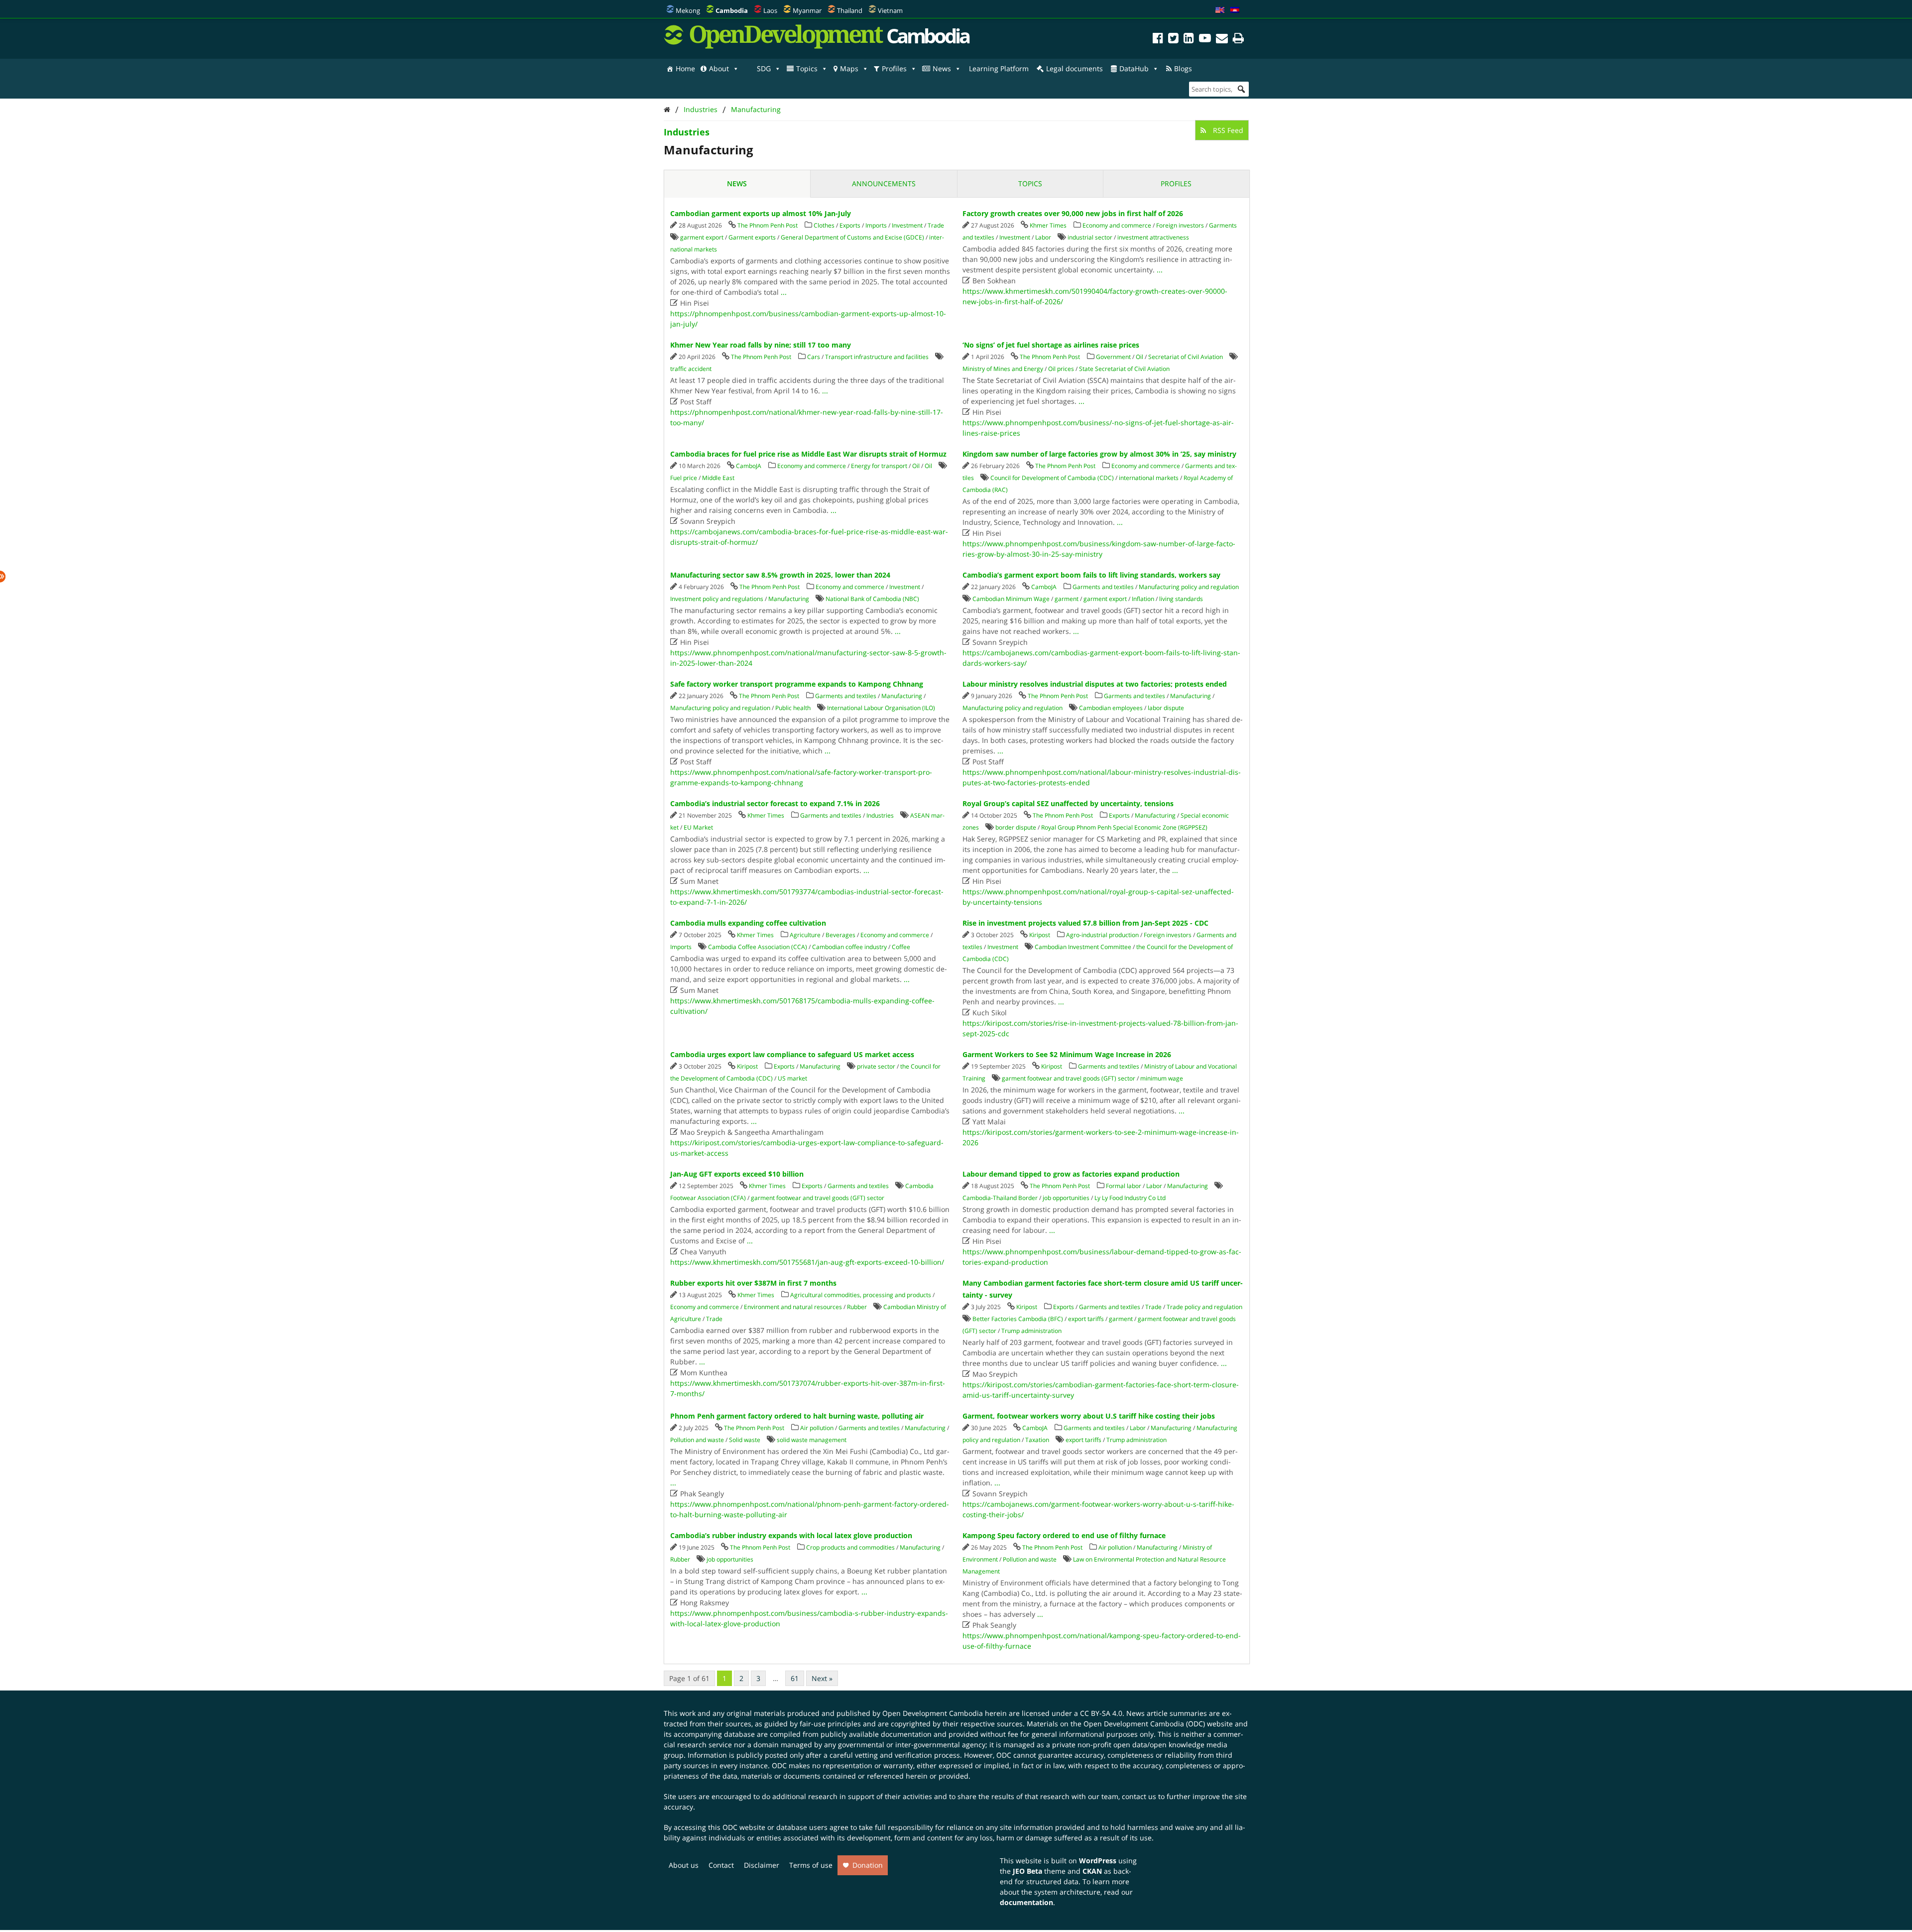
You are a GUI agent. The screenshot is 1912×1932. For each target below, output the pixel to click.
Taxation (1037, 1440)
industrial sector (1090, 237)
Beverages (840, 935)
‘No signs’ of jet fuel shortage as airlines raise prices (1051, 345)
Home (685, 68)
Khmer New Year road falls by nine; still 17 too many (761, 345)
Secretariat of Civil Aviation (1186, 357)
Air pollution (817, 1428)
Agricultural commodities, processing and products (861, 1295)
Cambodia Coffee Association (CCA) (758, 947)
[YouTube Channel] (1205, 40)
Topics (807, 68)
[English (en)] (1220, 10)
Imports (876, 225)
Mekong (688, 10)
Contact (721, 1865)
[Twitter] (1173, 40)
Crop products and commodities (850, 1547)
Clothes (824, 225)
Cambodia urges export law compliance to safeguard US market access (792, 1054)
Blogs (1183, 68)
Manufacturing (756, 109)
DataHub (1134, 68)
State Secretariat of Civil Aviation (1124, 369)
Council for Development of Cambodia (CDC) (1052, 478)
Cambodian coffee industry (849, 947)
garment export (702, 237)
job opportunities (1066, 1198)
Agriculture (805, 935)
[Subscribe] (1222, 40)
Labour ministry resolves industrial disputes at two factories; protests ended (1095, 684)
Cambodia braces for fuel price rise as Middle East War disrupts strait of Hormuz (808, 454)
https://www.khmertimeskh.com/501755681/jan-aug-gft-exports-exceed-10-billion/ (807, 1262)
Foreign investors (1180, 225)
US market (792, 1078)
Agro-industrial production (1102, 935)
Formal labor (1124, 1186)
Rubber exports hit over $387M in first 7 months (753, 1283)
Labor (1043, 237)
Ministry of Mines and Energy (1003, 369)
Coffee (901, 947)
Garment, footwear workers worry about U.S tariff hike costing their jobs (1089, 1416)
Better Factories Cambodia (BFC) (1018, 1319)
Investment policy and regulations (717, 599)
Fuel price (684, 478)
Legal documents (1075, 68)
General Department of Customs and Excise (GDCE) (852, 237)
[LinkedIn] (1189, 40)
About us (684, 1865)
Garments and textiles (1103, 587)
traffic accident (691, 369)
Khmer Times (1048, 225)
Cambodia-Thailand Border (1000, 1198)
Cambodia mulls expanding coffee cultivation (748, 923)
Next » (822, 1678)
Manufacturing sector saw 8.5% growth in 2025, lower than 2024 (780, 575)
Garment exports (752, 237)
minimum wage (1162, 1078)
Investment (907, 225)
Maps (849, 68)
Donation (868, 1865)
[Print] (1238, 40)
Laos (770, 10)
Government (1113, 357)
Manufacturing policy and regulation (1189, 587)
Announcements (884, 183)
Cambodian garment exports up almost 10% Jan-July (761, 213)
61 (795, 1678)
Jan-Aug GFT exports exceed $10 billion (737, 1174)
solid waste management (812, 1440)
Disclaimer (762, 1865)
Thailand (850, 10)
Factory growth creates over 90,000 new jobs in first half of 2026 (1073, 213)
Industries (701, 109)
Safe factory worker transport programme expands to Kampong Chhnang (797, 684)
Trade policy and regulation (1204, 1307)
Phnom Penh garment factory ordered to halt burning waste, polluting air (797, 1416)
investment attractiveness (1153, 237)
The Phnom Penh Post (768, 225)
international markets (1149, 478)
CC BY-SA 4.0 (1101, 1713)
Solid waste (745, 1440)
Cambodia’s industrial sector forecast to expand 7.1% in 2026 (775, 803)
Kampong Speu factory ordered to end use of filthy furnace (1064, 1535)
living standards (1181, 599)
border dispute (1016, 827)
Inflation (1143, 599)
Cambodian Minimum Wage (1011, 599)
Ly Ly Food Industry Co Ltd (1130, 1198)
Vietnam (890, 10)
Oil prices (1061, 369)
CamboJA (749, 466)
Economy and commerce (1117, 225)
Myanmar (807, 10)
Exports (850, 225)
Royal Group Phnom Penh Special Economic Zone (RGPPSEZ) (1124, 827)
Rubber (857, 1307)
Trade (936, 225)
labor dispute (1166, 708)
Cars (814, 357)
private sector (876, 1066)
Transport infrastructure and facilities (877, 357)
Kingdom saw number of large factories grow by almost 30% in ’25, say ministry (1099, 454)
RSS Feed (1227, 130)
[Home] (667, 109)
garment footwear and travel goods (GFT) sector (1069, 1078)
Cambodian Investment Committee (1083, 947)
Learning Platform (999, 68)
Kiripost (1040, 935)
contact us (1139, 1796)
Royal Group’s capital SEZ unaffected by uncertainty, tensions (1068, 803)
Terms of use (811, 1865)
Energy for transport (879, 466)
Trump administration (1031, 1331)
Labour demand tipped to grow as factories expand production (1071, 1174)
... (784, 292)
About (719, 68)
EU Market (698, 827)
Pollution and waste (697, 1440)
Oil (1139, 357)
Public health (793, 708)
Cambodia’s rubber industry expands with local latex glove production (791, 1535)
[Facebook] (1158, 40)
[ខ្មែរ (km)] (1235, 10)
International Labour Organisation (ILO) (881, 708)
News (942, 68)
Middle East (718, 478)
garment (1067, 599)
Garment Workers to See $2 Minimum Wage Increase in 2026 (1067, 1054)
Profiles (894, 68)
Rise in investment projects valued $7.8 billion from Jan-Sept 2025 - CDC (1085, 923)
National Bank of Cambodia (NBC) (872, 599)
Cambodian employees (1111, 708)
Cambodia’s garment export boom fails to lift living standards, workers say (1091, 575)
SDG (764, 68)
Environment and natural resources (793, 1307)
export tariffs (1086, 1319)
